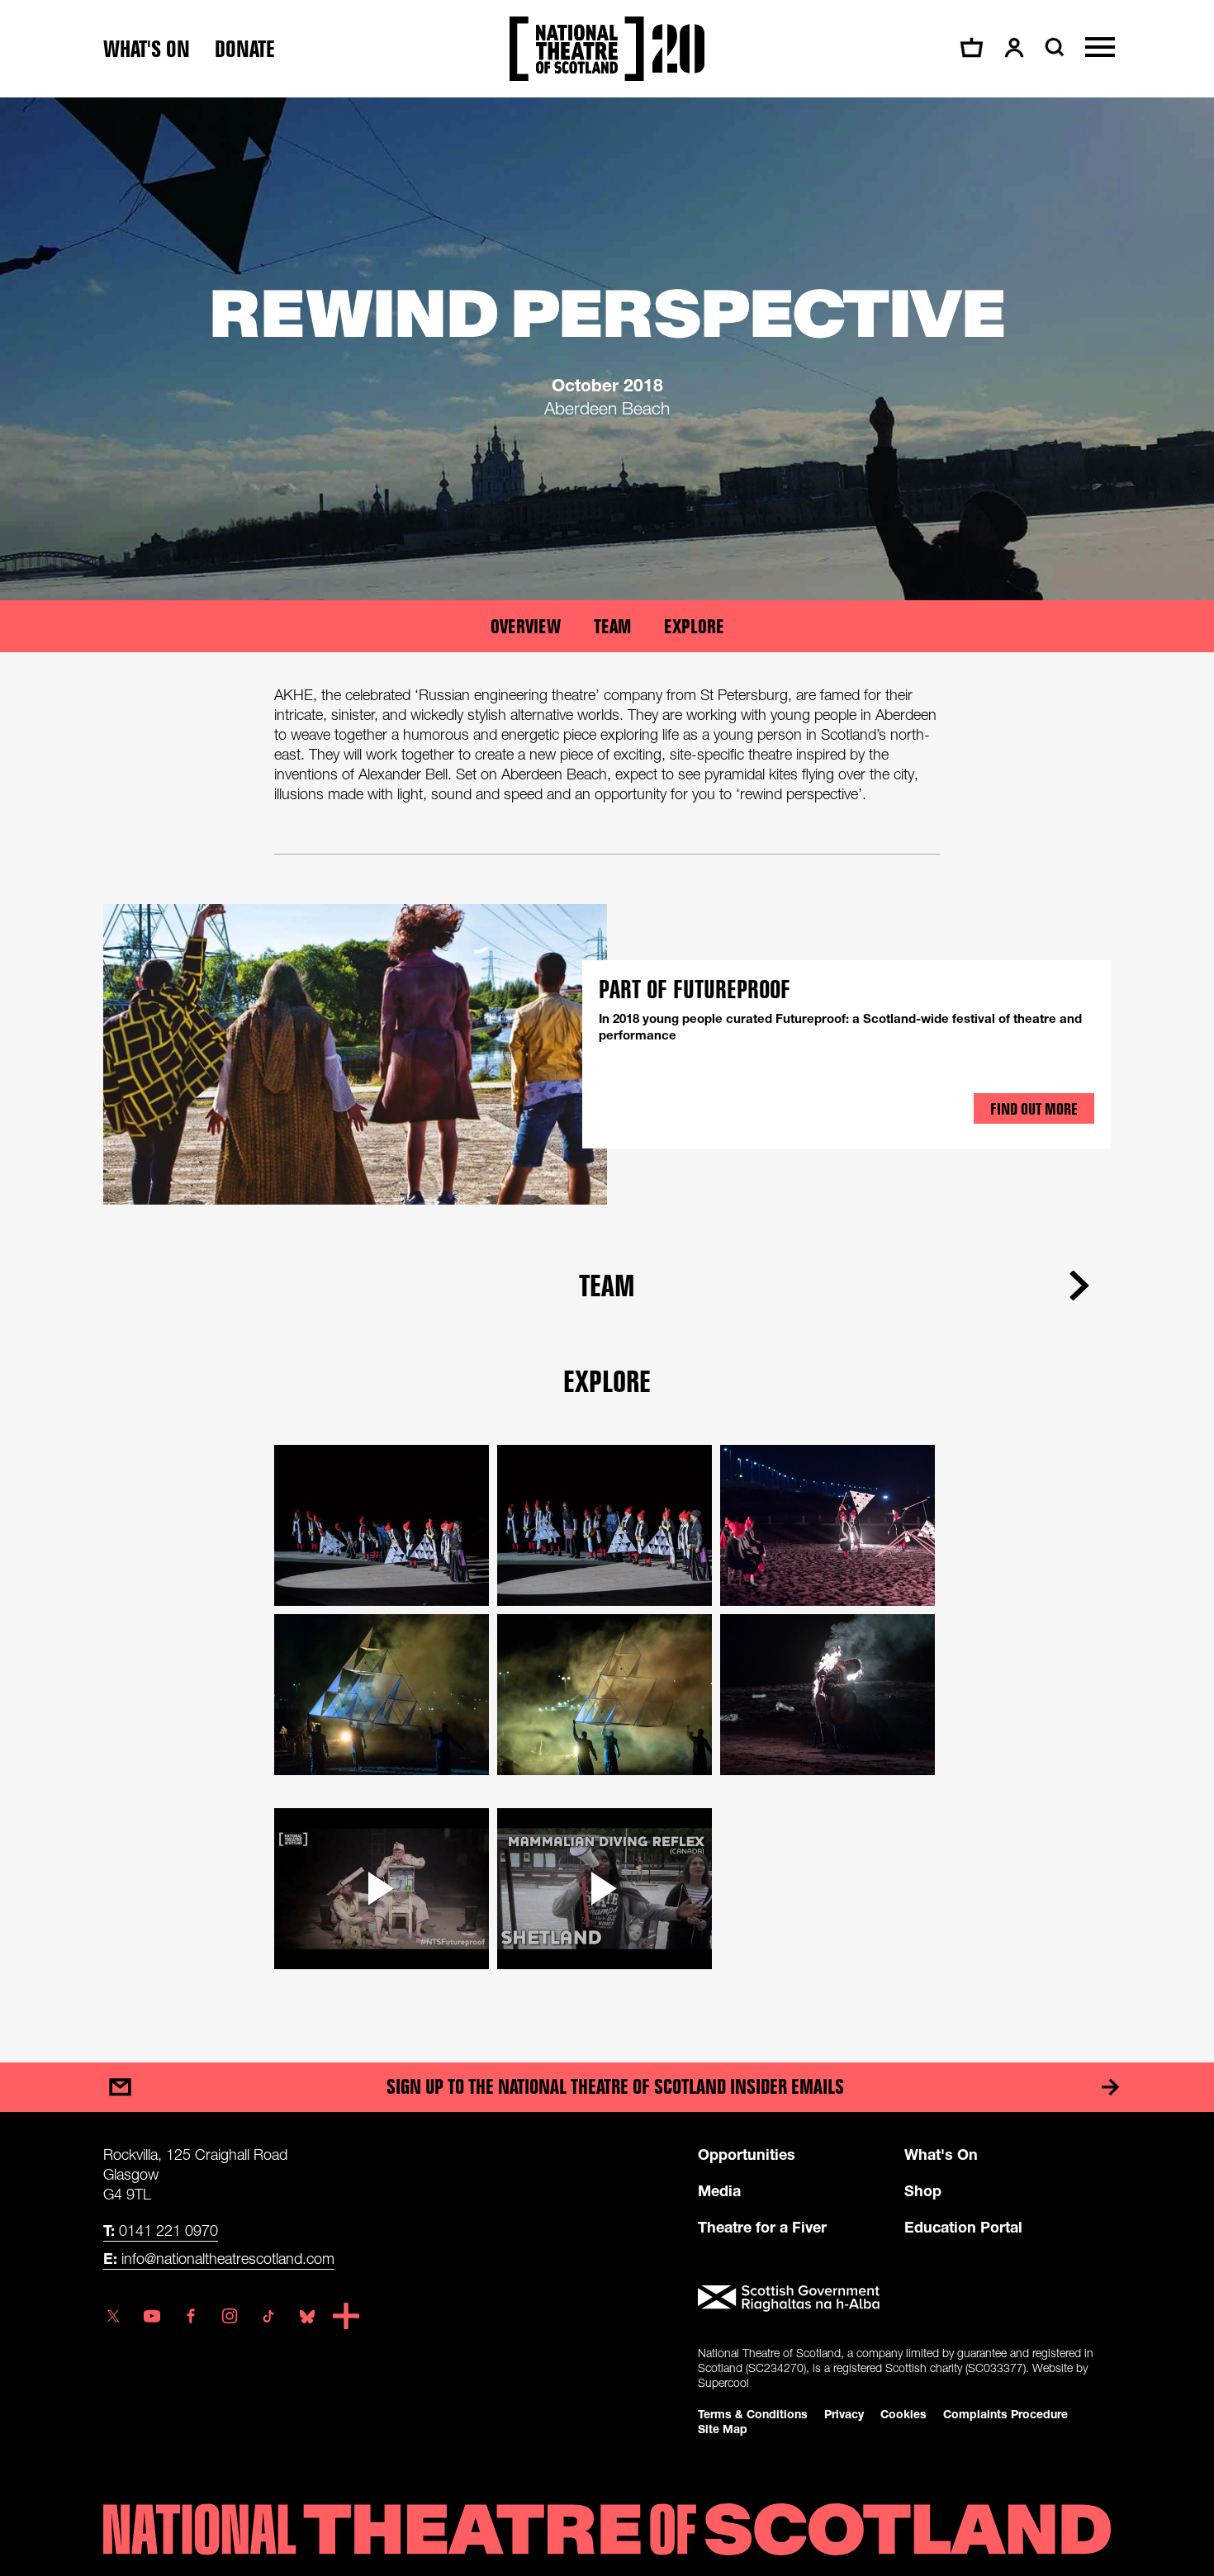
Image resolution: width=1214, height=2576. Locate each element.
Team (612, 626)
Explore (694, 626)
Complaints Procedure (1005, 2414)
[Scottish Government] (904, 2299)
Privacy (844, 2414)
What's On (941, 2154)
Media (719, 2190)
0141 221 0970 (161, 2230)
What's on (147, 49)
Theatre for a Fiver (762, 2227)
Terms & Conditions (753, 2414)
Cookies (903, 2414)
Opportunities (747, 2154)
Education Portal (963, 2227)
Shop (923, 2190)
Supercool (723, 2382)
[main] (607, 1063)
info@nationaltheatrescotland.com (219, 2258)
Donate (245, 49)
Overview (526, 626)
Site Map (723, 2429)
